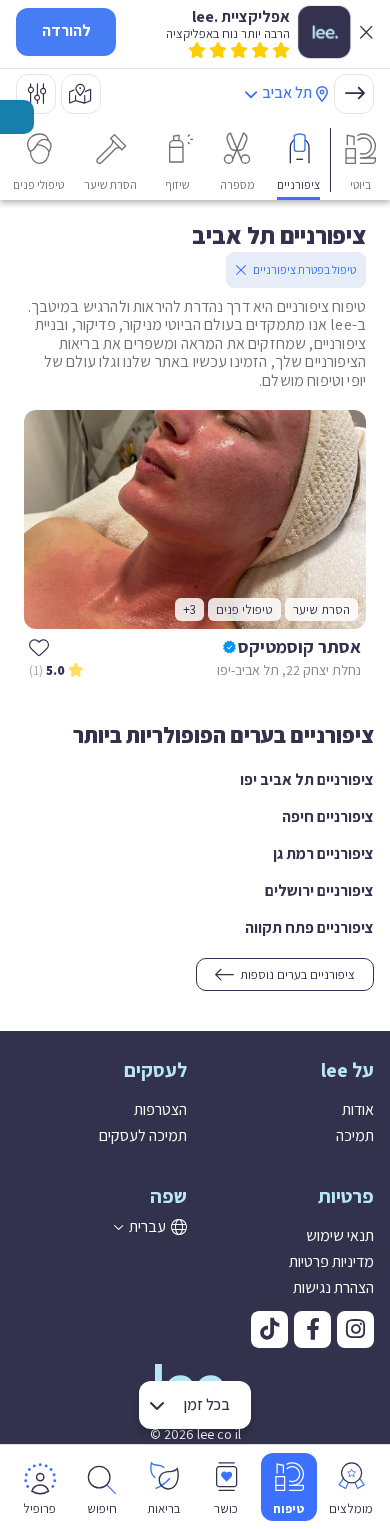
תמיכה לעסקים (143, 1135)
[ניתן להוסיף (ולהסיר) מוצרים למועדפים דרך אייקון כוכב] (39, 647)
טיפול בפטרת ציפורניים (304, 269)
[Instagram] (355, 1329)
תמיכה (355, 1135)
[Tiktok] (269, 1329)
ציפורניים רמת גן (323, 853)
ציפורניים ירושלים (319, 890)
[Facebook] (312, 1329)
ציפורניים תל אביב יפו (307, 779)
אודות (358, 1109)
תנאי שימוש (340, 1235)
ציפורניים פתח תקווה (309, 927)
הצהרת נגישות (333, 1287)
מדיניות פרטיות (331, 1261)
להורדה (66, 30)
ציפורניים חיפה (328, 816)
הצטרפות (160, 1109)
